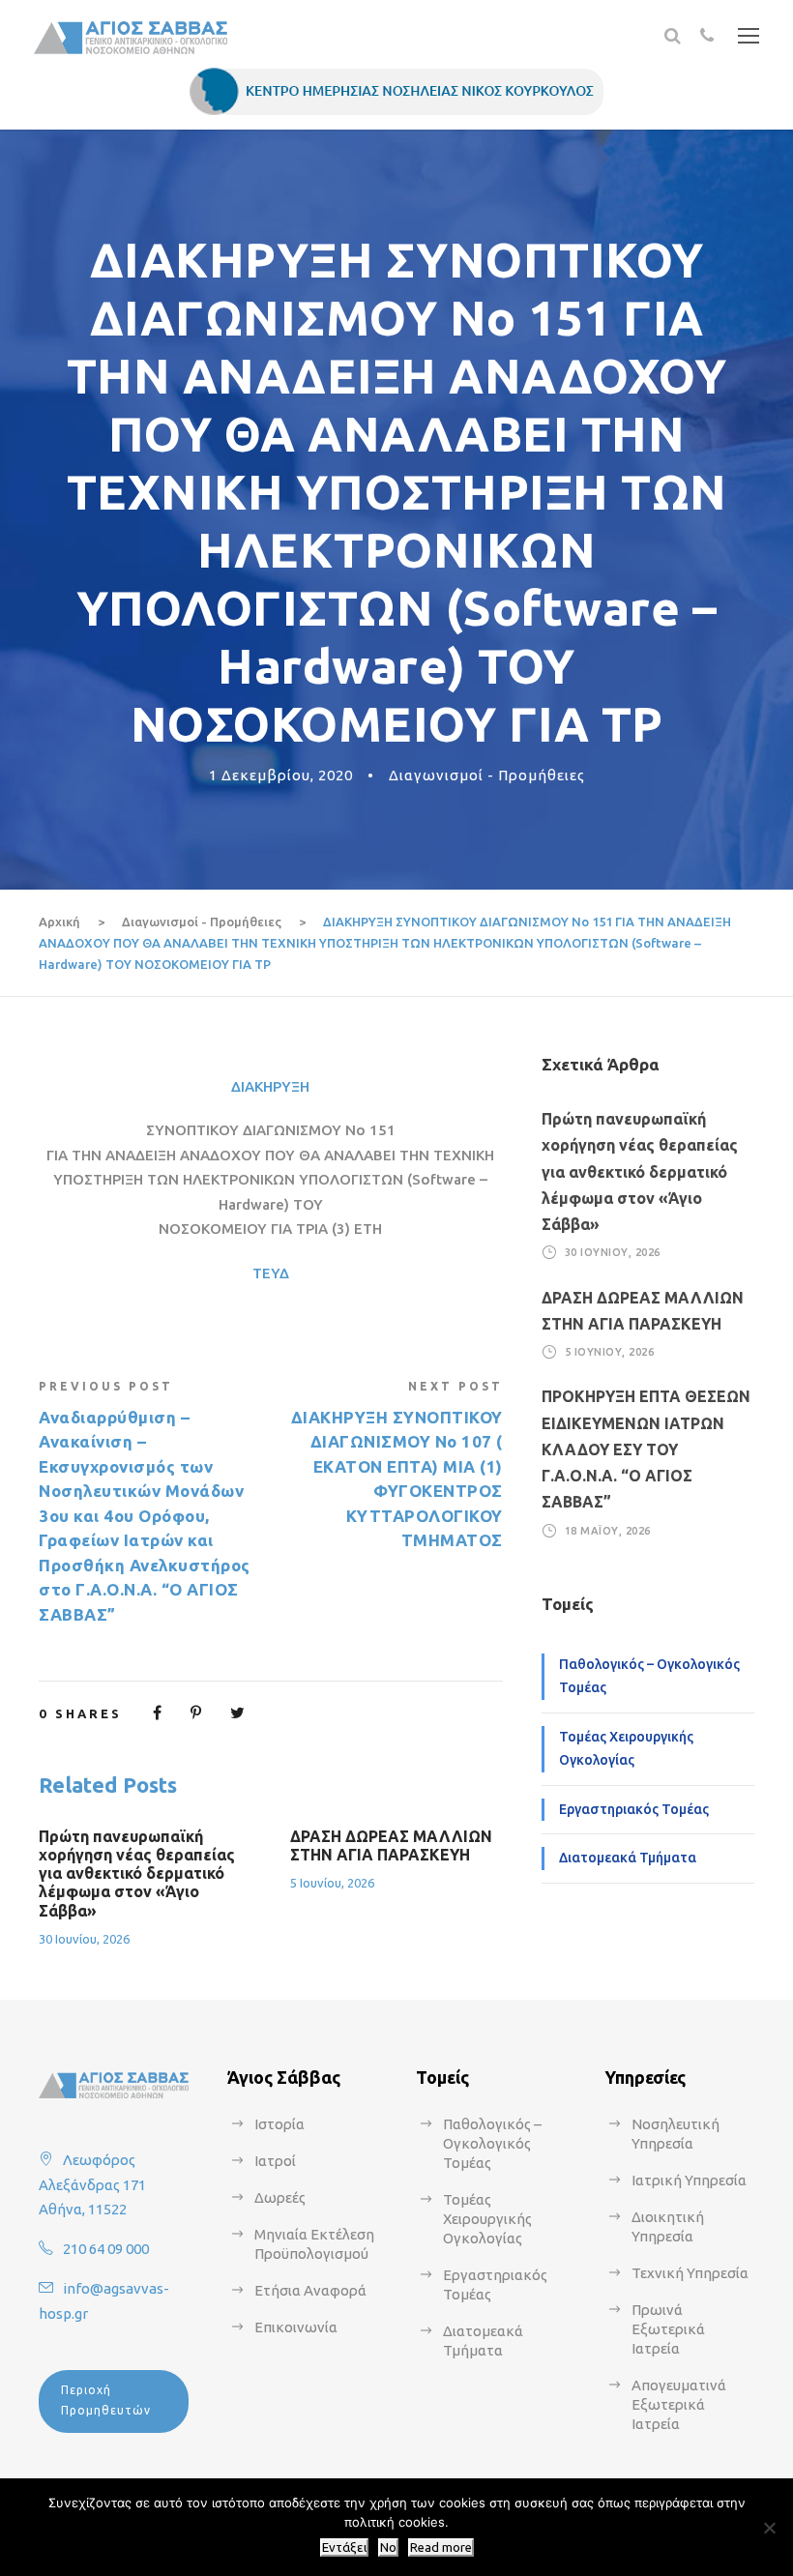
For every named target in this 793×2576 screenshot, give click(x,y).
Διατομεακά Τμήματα (628, 1858)
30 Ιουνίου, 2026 (84, 1939)
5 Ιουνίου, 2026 (332, 1883)
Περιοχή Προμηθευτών (106, 2400)
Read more (441, 2547)
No (388, 2547)
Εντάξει (344, 2547)
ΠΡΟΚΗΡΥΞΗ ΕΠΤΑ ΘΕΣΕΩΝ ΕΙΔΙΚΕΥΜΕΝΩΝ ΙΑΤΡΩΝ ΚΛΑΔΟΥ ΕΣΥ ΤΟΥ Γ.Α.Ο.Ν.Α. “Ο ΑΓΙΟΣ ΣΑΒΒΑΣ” (646, 1449)
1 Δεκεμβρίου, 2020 (281, 775)
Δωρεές (280, 2197)
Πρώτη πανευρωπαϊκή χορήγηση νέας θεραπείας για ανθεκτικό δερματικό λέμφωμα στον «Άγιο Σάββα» (137, 1873)
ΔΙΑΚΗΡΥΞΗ (270, 1086)
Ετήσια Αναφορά (310, 2290)
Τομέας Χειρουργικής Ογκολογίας (626, 1748)
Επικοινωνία (296, 2327)
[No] (769, 2528)
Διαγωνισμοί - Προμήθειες (487, 775)
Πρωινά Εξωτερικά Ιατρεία (668, 2329)
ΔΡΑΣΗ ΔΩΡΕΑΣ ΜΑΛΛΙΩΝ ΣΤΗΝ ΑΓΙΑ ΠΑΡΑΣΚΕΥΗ (391, 1845)
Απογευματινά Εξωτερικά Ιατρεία (679, 2404)
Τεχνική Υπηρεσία (690, 2273)
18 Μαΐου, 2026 (608, 1530)
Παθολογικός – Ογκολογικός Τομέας (649, 1676)
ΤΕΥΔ (271, 1273)
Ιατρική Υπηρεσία (689, 2180)
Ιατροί (275, 2161)
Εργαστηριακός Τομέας (634, 1809)
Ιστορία (279, 2124)
